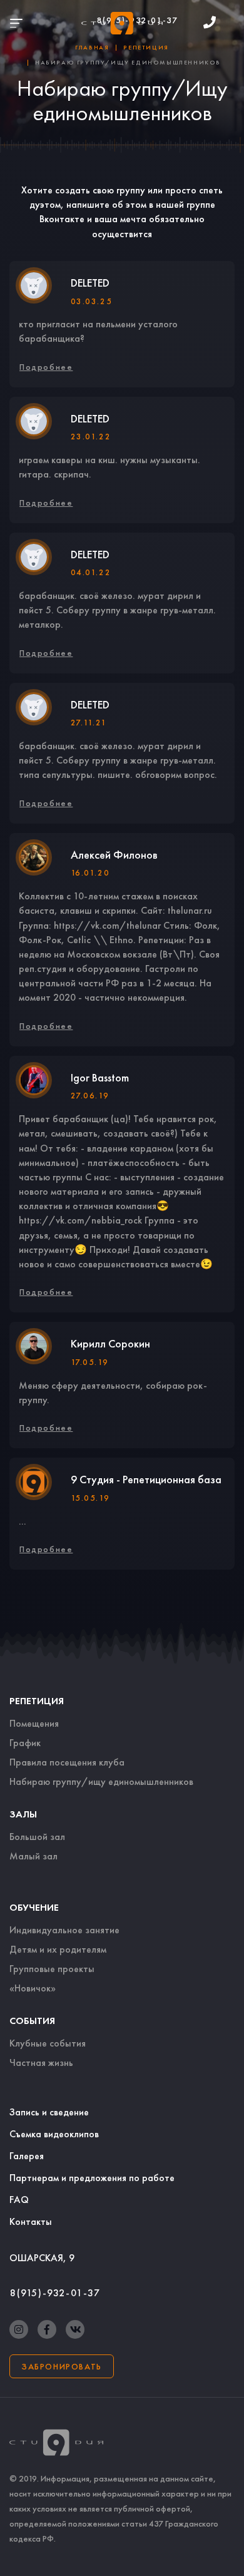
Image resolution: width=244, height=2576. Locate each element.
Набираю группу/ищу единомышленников (101, 1781)
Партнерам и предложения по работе (92, 2178)
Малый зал (33, 1856)
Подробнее (46, 367)
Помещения (34, 1723)
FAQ (19, 2200)
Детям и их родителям (58, 1949)
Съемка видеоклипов (54, 2134)
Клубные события (48, 2043)
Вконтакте (62, 219)
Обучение (34, 1907)
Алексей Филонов (114, 855)
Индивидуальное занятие (64, 1930)
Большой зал (37, 1837)
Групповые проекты (52, 1969)
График (25, 1743)
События (32, 2021)
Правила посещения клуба (67, 1762)
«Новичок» (33, 1988)
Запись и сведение (49, 2112)
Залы (23, 1814)
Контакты (31, 2221)
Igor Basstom (100, 1077)
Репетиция (37, 1701)
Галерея (27, 2156)
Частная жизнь (41, 2062)
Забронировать (62, 2366)
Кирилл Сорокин (110, 1343)
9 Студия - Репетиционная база (146, 1479)
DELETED (90, 283)
